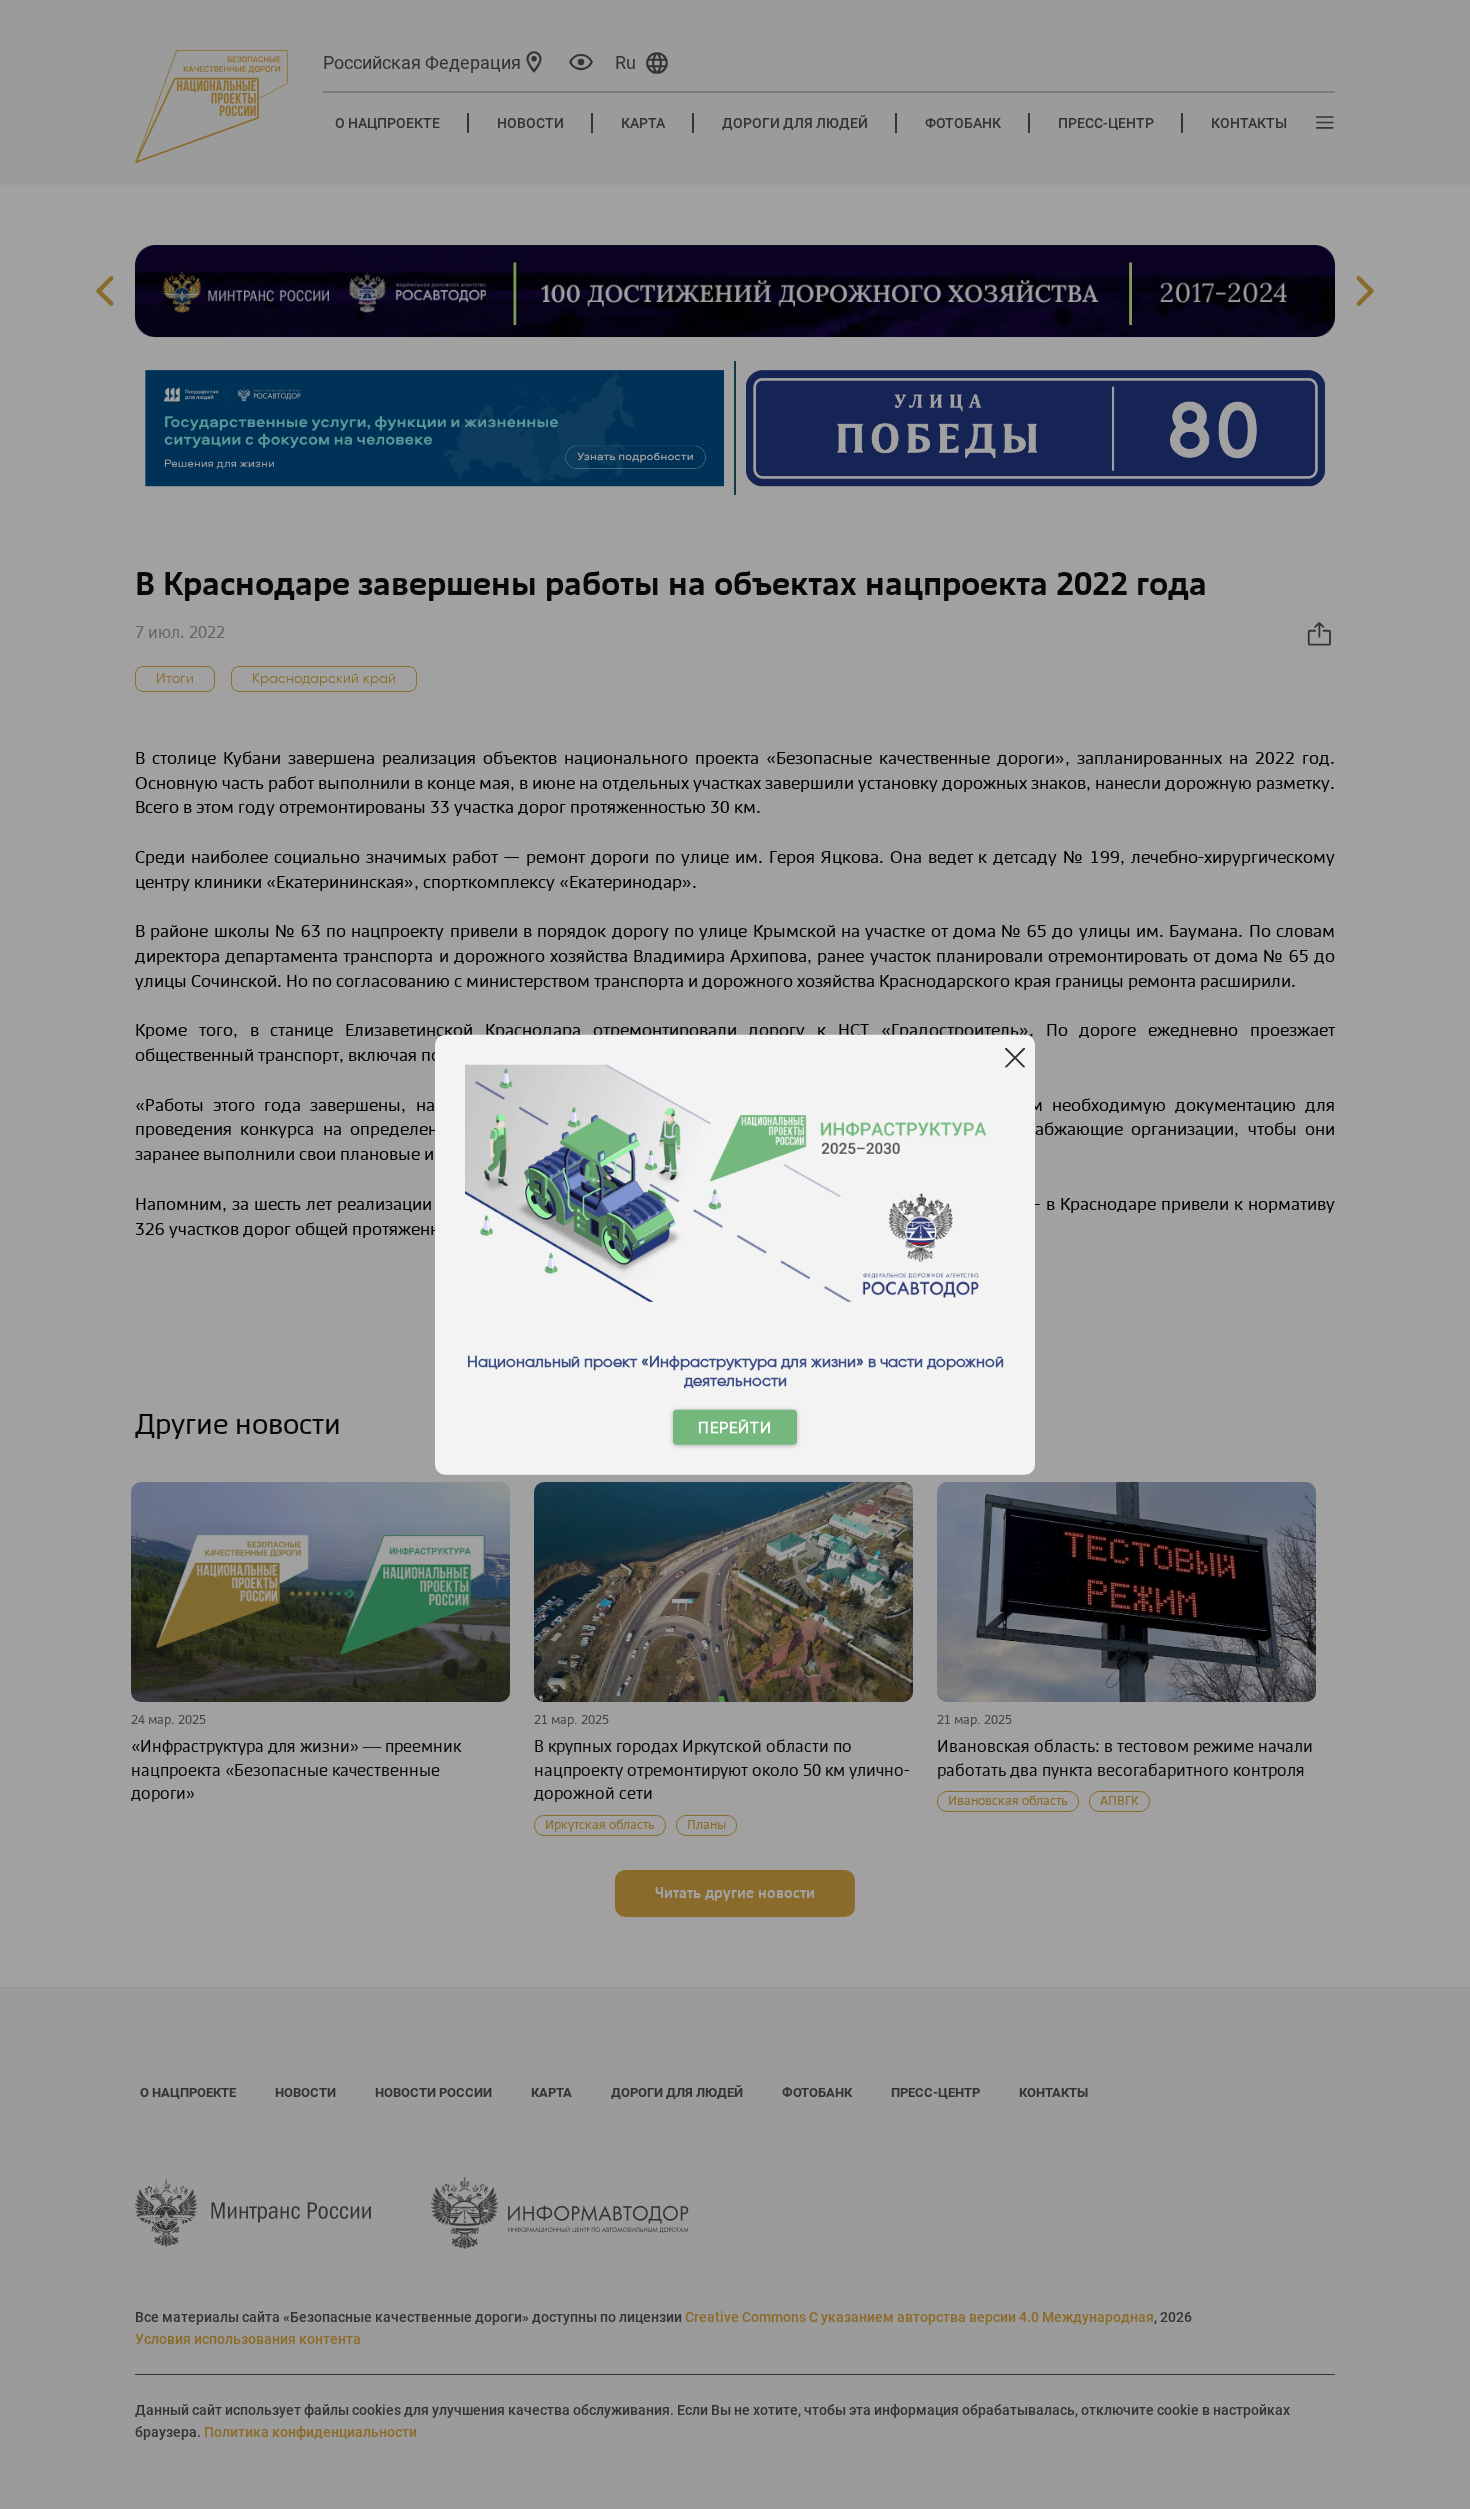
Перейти (735, 1427)
